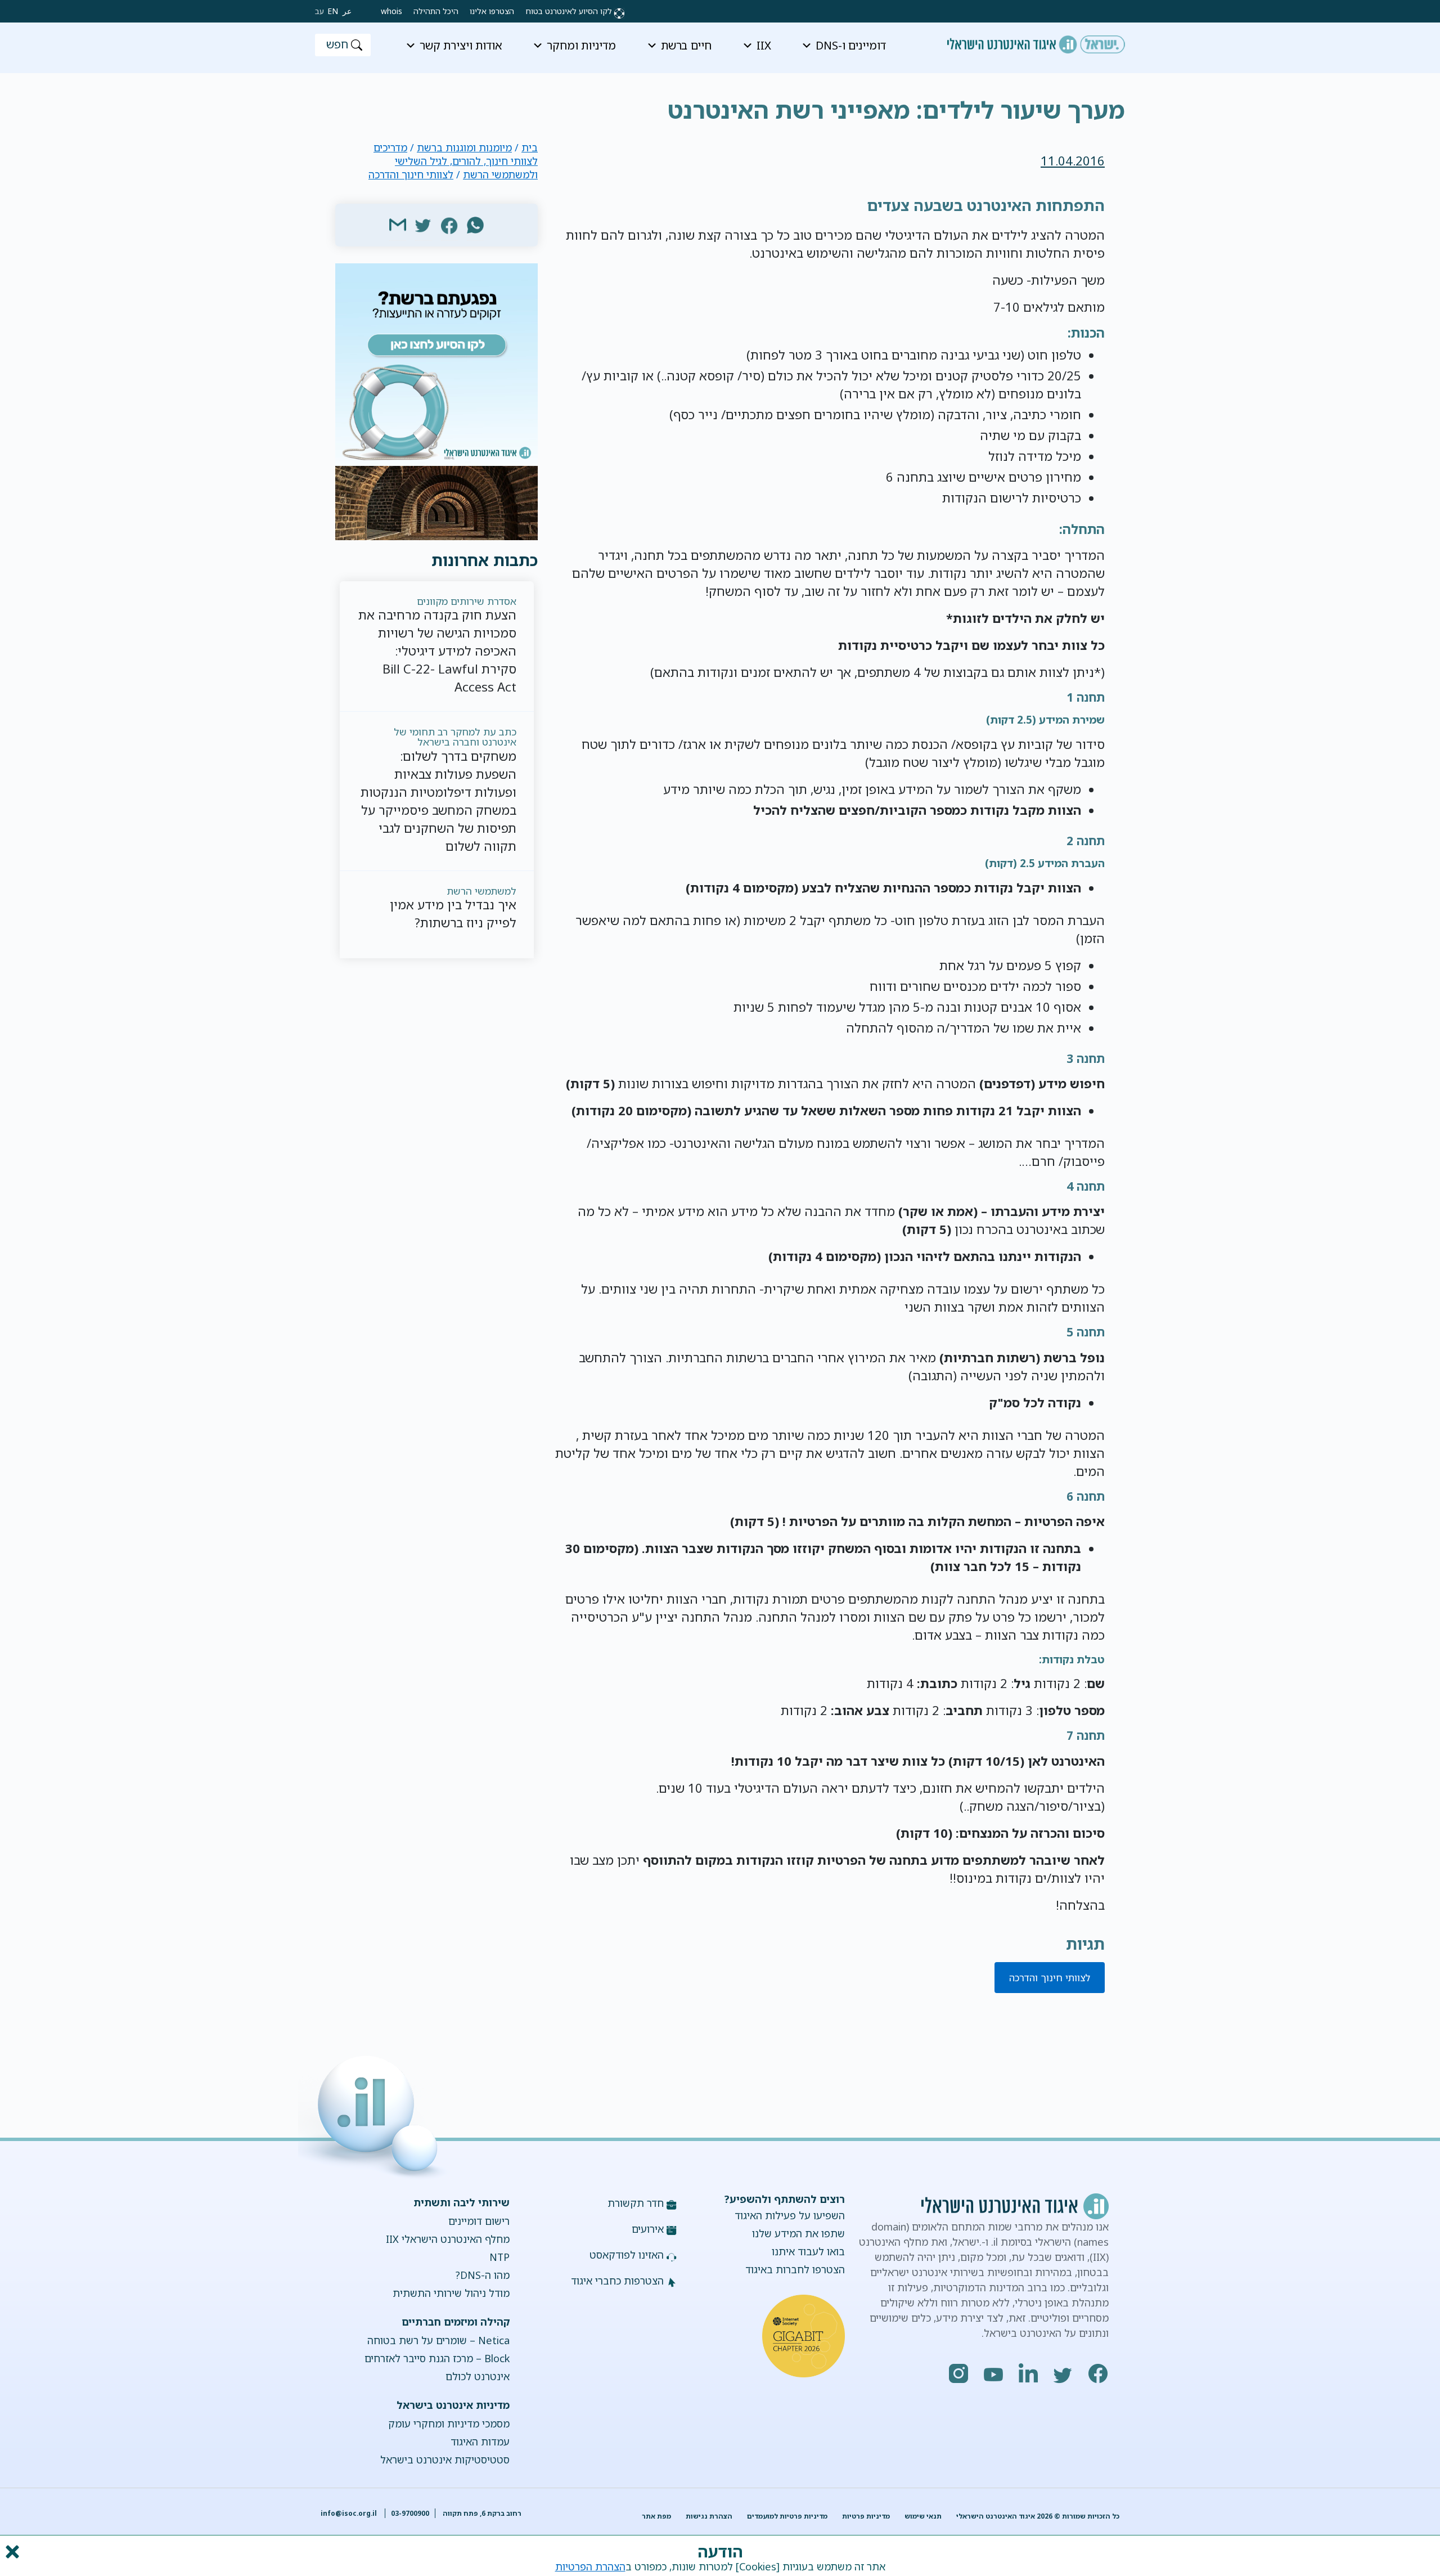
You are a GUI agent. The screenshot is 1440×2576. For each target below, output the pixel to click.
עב (319, 11)
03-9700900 (410, 2513)
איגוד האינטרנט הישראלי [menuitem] (1036, 41)
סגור (11, 2552)
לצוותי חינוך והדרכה (1050, 1978)
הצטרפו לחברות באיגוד (795, 2269)
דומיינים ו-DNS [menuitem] (851, 45)
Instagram (959, 2373)
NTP (499, 2257)
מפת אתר (656, 2516)
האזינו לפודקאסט (627, 2255)
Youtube (994, 2373)
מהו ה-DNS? (482, 2275)
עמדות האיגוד (480, 2442)
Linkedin (1029, 2373)
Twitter (1064, 2373)
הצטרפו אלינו (492, 11)
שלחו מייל (398, 225)
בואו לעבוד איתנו (808, 2251)
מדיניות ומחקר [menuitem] (581, 45)
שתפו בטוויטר (424, 225)
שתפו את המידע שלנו (798, 2233)
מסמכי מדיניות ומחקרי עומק (449, 2424)
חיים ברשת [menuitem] (686, 45)
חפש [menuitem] (337, 44)
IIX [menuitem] (764, 45)
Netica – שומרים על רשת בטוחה (438, 2340)
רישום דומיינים (479, 2221)
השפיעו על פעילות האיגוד (790, 2215)
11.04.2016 (1073, 161)
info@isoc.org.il (349, 2513)
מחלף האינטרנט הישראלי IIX (447, 2239)
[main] (720, 101)
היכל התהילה (436, 11)
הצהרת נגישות (709, 2516)
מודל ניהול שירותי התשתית (451, 2293)
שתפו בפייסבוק (449, 225)
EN (333, 11)
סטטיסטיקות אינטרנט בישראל (445, 2460)
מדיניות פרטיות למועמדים (787, 2516)
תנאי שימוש (923, 2516)
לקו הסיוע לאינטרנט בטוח (569, 11)
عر (347, 11)
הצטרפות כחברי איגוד (617, 2281)
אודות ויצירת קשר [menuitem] (461, 45)
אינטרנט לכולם (477, 2376)
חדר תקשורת (636, 2203)
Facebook (1099, 2373)
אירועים (648, 2229)
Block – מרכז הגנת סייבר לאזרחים (437, 2358)
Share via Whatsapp (475, 225)
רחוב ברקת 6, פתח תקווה (481, 2513)
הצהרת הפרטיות (590, 2566)
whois (391, 11)
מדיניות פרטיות (866, 2516)
